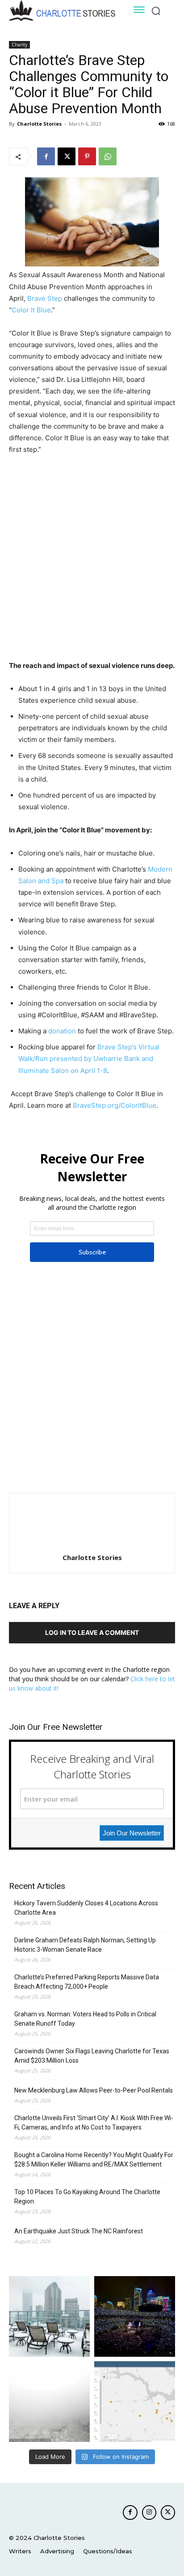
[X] (67, 156)
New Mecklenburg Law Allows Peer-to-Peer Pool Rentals (94, 2090)
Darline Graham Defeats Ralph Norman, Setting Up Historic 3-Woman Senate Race (85, 1945)
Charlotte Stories (39, 124)
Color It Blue (31, 310)
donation (62, 1031)
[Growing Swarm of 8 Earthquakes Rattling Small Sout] (135, 2402)
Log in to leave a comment (92, 1632)
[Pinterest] (87, 156)
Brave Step (45, 298)
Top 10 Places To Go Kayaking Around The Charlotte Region (87, 2197)
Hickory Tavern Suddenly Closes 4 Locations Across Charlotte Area (86, 1908)
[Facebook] (46, 156)
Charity (19, 45)
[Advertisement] (92, 559)
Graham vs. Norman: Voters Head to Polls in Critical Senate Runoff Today (85, 2019)
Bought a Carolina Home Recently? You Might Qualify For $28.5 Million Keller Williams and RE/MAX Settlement (94, 2160)
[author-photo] (92, 1545)
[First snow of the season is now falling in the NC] (49, 2402)
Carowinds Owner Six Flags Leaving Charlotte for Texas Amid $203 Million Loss (92, 2056)
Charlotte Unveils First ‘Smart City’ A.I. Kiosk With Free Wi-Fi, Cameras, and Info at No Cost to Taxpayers (94, 2123)
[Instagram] (149, 2512)
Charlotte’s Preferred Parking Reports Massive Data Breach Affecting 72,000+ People (87, 1982)
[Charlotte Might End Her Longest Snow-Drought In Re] (49, 2316)
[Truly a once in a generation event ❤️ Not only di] (135, 2316)
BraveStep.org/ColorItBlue (115, 1105)
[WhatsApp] (108, 156)
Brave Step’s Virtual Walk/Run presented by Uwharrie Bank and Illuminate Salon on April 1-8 (89, 1059)
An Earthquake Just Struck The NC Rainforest (79, 2231)
